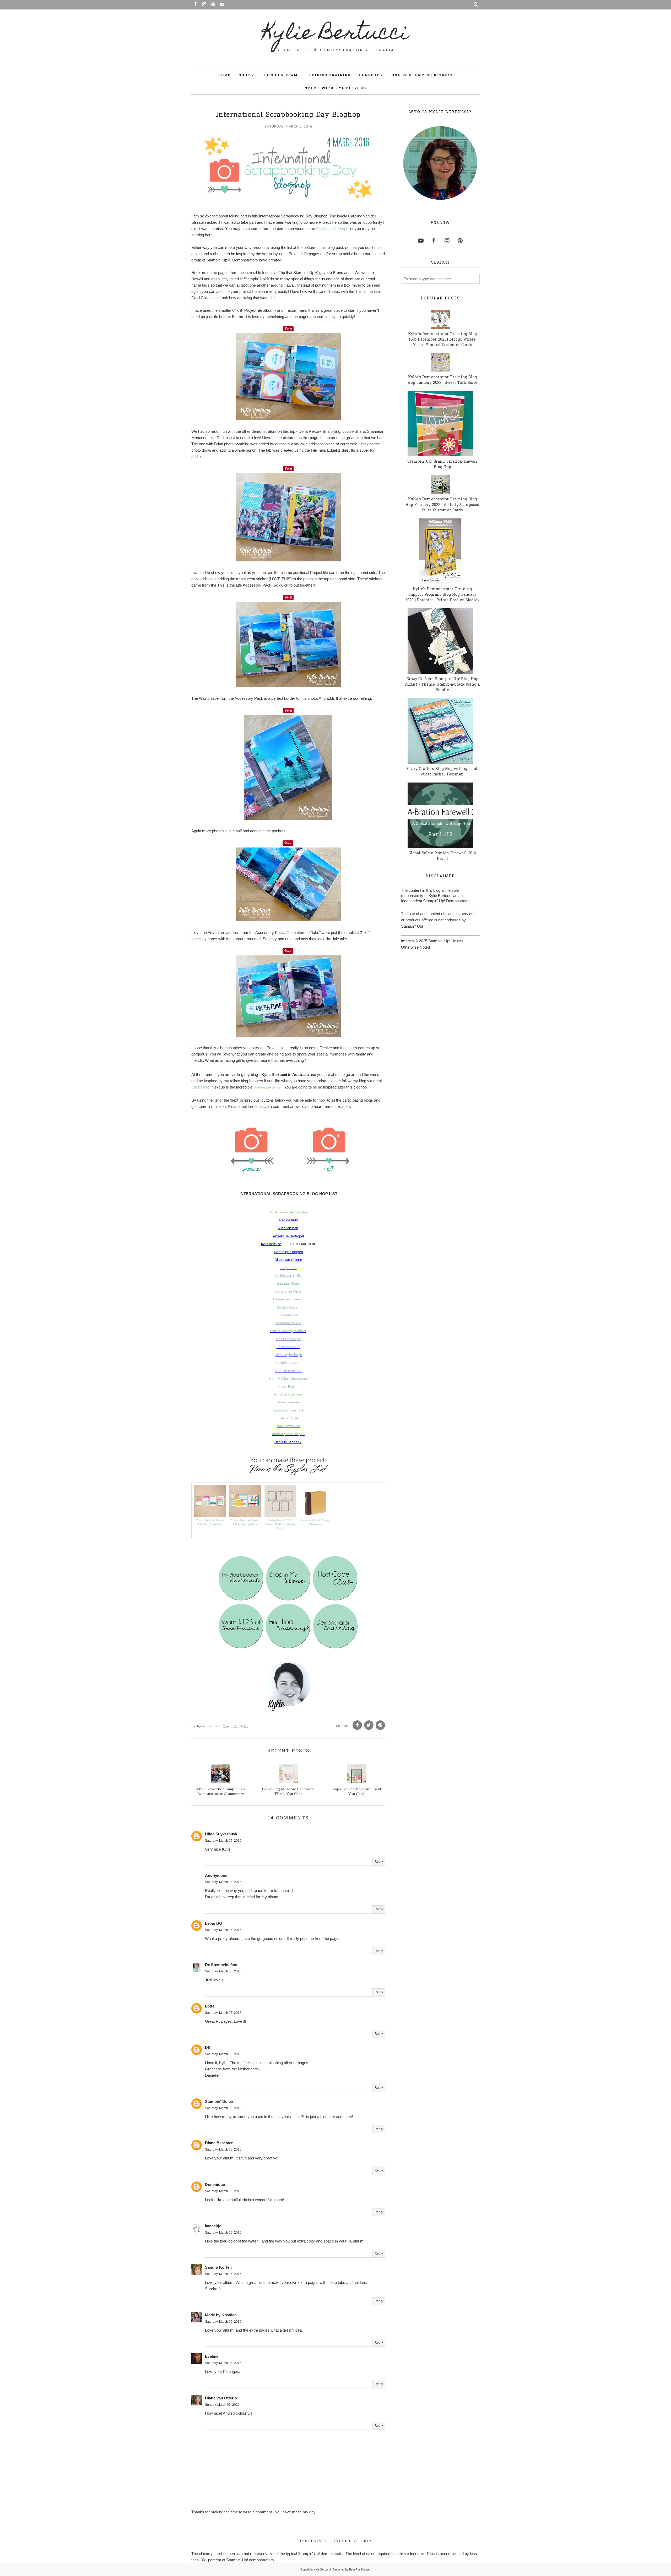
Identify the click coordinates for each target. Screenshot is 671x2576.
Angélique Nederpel (332, 229)
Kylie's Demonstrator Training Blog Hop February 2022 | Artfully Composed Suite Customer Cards (442, 505)
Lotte (210, 2006)
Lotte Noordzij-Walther (288, 1331)
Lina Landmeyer (288, 1339)
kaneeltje (213, 2226)
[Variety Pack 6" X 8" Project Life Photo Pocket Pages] (280, 1515)
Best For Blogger (360, 2569)
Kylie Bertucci (336, 34)
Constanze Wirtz (288, 1292)
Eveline (212, 2356)
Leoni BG (214, 1923)
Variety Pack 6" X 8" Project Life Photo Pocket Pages (280, 1524)
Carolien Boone (288, 1347)
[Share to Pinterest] (380, 1725)
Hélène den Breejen (288, 1300)
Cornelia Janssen (288, 1363)
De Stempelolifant (221, 1965)
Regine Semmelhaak (288, 1411)
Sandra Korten (288, 1308)
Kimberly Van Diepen (288, 1434)
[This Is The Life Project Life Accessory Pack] (245, 1515)
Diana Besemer (288, 1402)
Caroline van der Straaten (288, 1213)
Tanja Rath (288, 1268)
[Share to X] (369, 1725)
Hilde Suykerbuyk (288, 1355)
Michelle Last (288, 1316)
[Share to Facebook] (357, 1725)
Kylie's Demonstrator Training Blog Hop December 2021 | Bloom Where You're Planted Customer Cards (442, 340)
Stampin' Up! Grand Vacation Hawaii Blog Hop (442, 464)
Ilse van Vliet (288, 1418)
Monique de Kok (288, 1323)
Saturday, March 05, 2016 (223, 1841)
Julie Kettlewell (288, 1426)
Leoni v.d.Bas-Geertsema (288, 1379)
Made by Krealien (221, 2315)
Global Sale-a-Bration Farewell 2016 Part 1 (442, 856)
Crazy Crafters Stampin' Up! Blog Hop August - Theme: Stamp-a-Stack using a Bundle (442, 685)
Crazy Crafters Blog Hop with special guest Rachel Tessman (442, 772)
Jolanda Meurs (288, 1284)
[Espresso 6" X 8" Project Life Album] (315, 1515)
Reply (379, 1862)
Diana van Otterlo (221, 2398)
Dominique (215, 2184)
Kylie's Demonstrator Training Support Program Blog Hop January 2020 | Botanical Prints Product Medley (442, 595)
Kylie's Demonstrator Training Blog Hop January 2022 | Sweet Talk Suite (442, 380)
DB (208, 2047)
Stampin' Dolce (219, 2101)
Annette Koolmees (288, 1395)
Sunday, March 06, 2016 (222, 2405)
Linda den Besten (288, 1371)
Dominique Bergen (268, 1088)
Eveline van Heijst (288, 1276)
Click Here (200, 1087)
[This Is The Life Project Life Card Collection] (210, 1515)
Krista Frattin (288, 1387)
